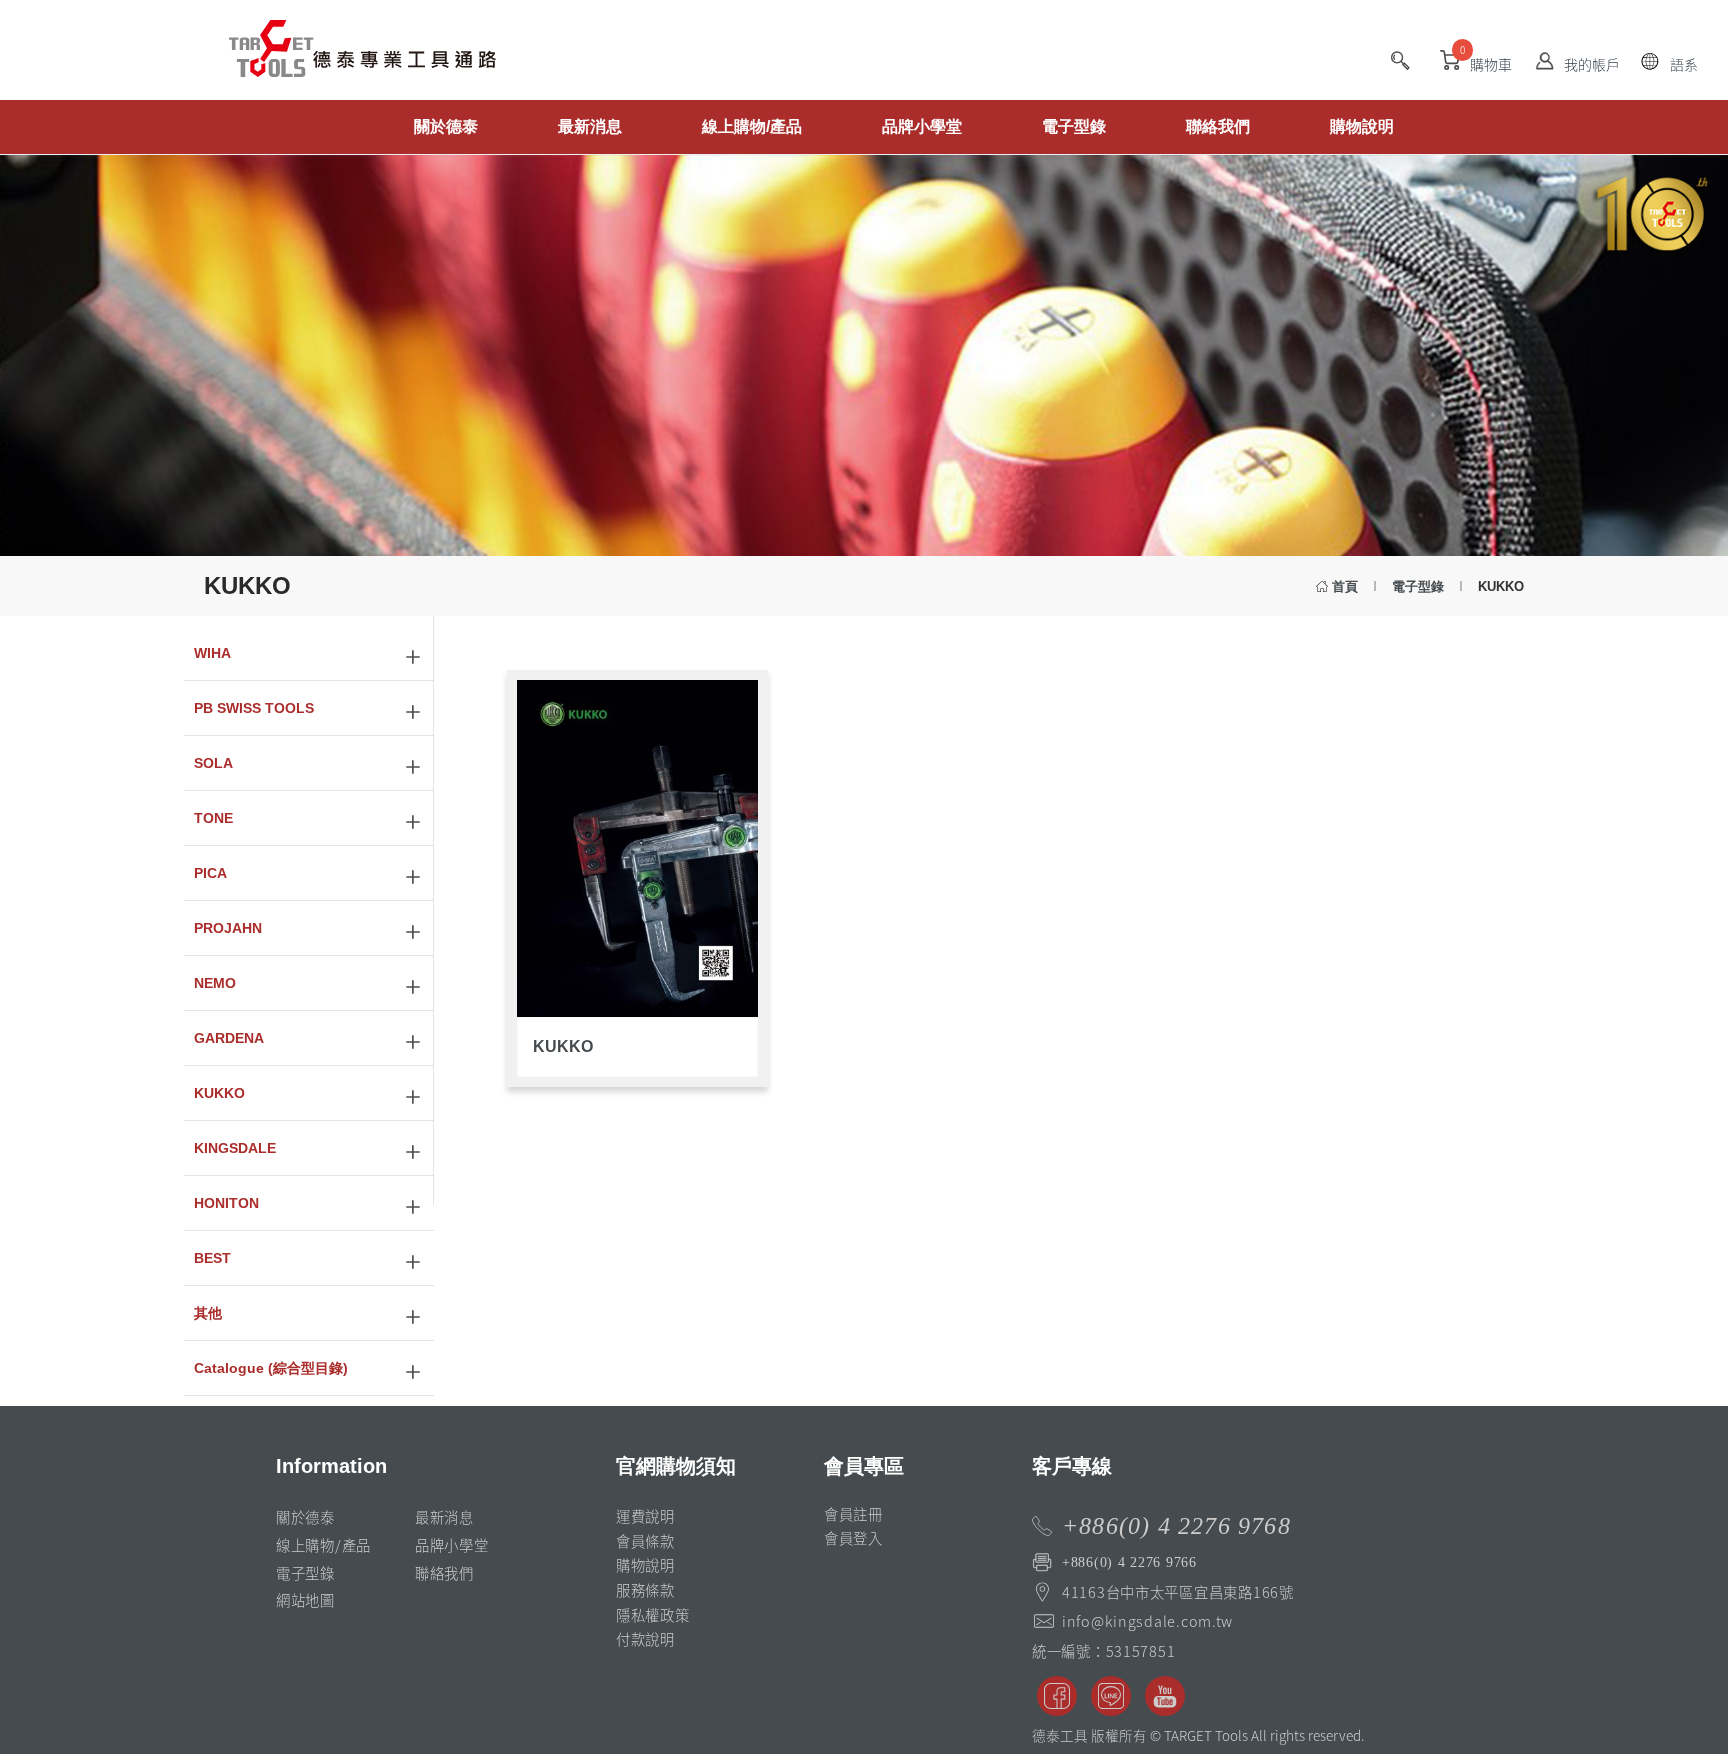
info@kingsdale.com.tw (1147, 1621)
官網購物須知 (676, 1466)
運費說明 (645, 1516)
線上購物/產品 (752, 126)
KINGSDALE (235, 1148)
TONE (213, 818)
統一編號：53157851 (1103, 1651)
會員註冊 (853, 1514)
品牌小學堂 (922, 126)
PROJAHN (228, 928)
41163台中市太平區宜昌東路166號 (1178, 1592)
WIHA (212, 653)
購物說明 (1362, 126)
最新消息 (590, 126)
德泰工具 (362, 60)
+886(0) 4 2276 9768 (1176, 1526)
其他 (208, 1313)
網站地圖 (305, 1600)
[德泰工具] (334, 115)
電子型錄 (1074, 126)
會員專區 (864, 1466)
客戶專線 (1072, 1466)
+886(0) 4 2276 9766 (1129, 1562)
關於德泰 (446, 126)
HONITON (226, 1203)
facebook (1057, 1696)
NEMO (215, 983)
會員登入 (853, 1538)
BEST (212, 1258)
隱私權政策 (653, 1615)
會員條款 (645, 1541)
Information (331, 1466)
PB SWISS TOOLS (254, 708)
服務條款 (645, 1590)
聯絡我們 (1218, 126)
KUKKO (219, 1093)
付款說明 (645, 1639)
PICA (210, 873)
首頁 (1345, 586)
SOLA (213, 763)
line (1111, 1696)
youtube (1165, 1696)
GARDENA (229, 1038)
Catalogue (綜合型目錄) (271, 1368)
